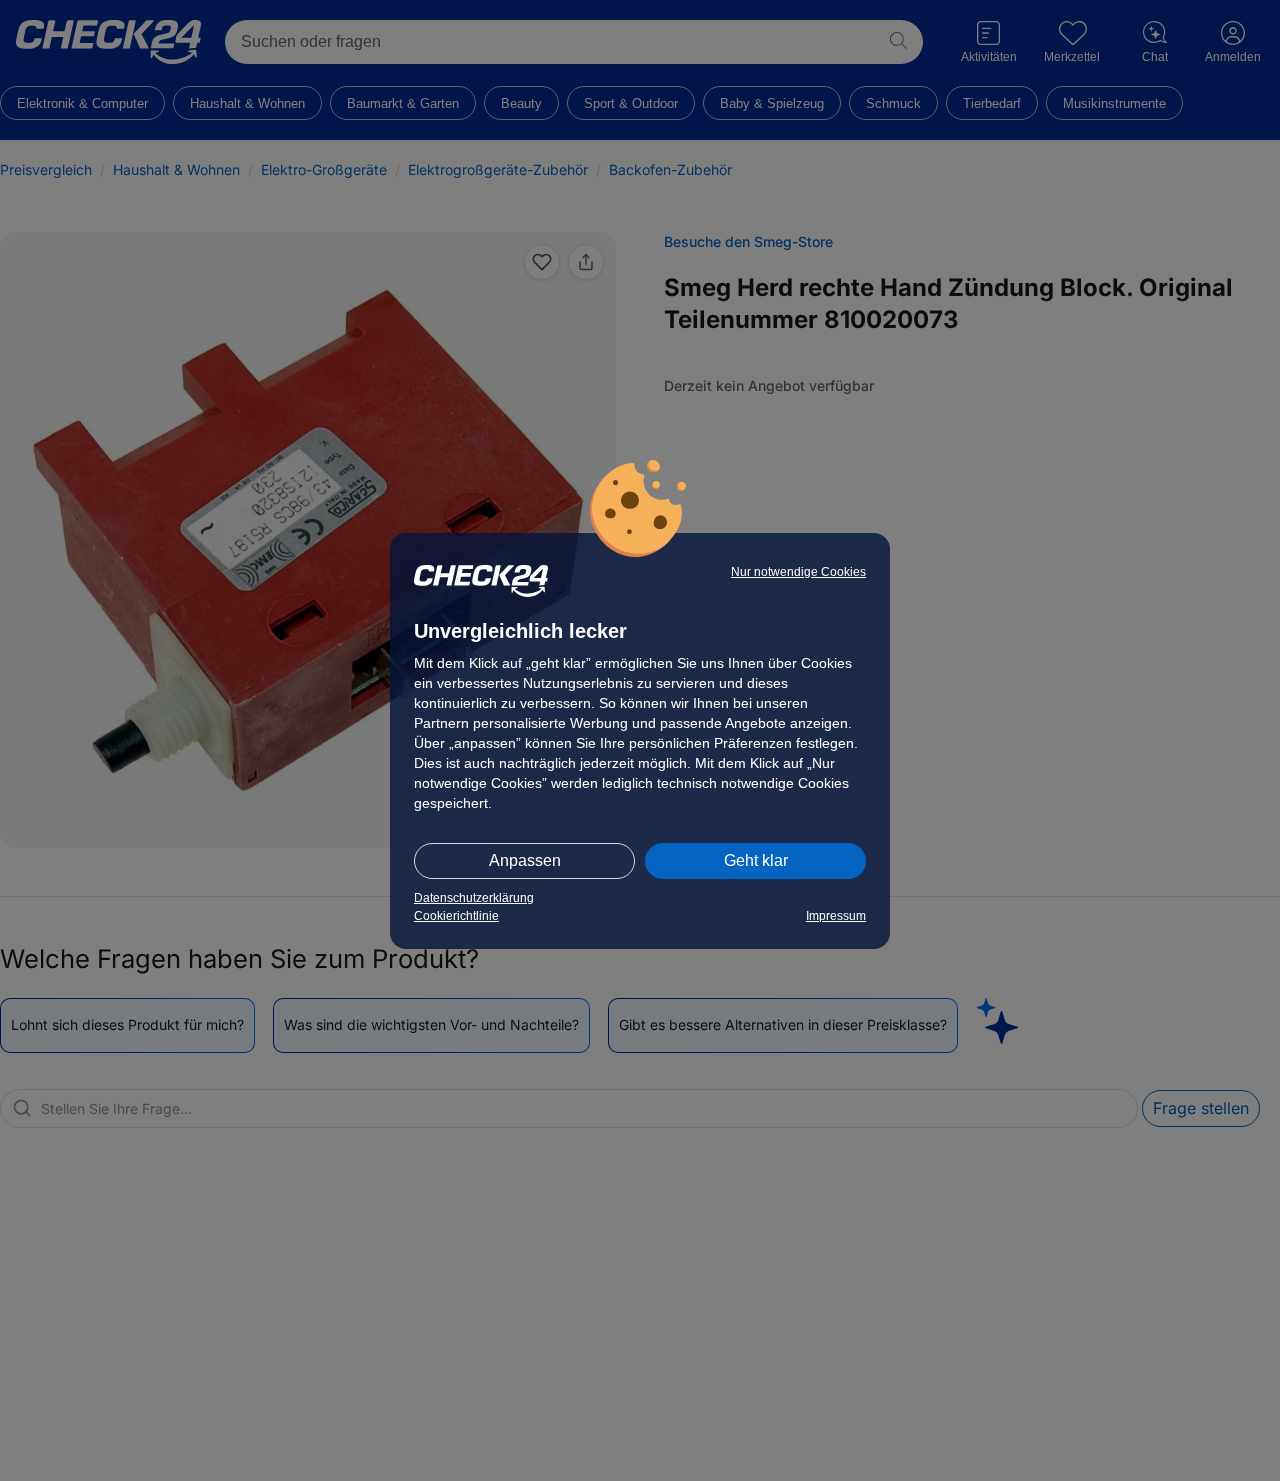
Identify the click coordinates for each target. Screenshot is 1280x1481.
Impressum (836, 916)
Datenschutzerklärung (474, 898)
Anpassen (525, 860)
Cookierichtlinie (456, 916)
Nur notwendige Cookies (798, 572)
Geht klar (756, 860)
